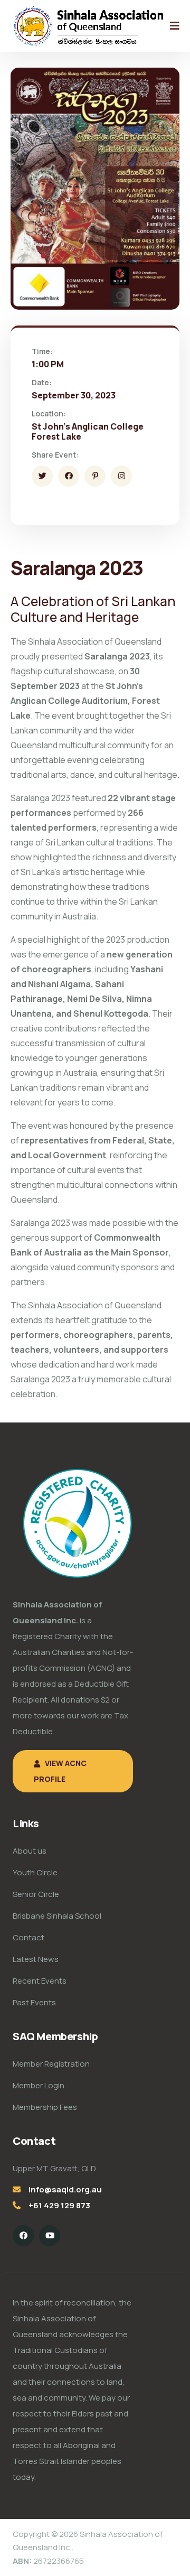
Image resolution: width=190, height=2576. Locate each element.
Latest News (36, 1959)
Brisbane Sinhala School (57, 1916)
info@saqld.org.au (65, 2189)
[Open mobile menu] (175, 26)
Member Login (39, 2085)
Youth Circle (35, 1872)
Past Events (34, 2002)
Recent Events (40, 1981)
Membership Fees (45, 2107)
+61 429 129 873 (59, 2205)
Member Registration (51, 2064)
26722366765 (48, 2561)
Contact (28, 1937)
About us (30, 1851)
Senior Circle (36, 1894)
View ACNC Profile (60, 1771)
